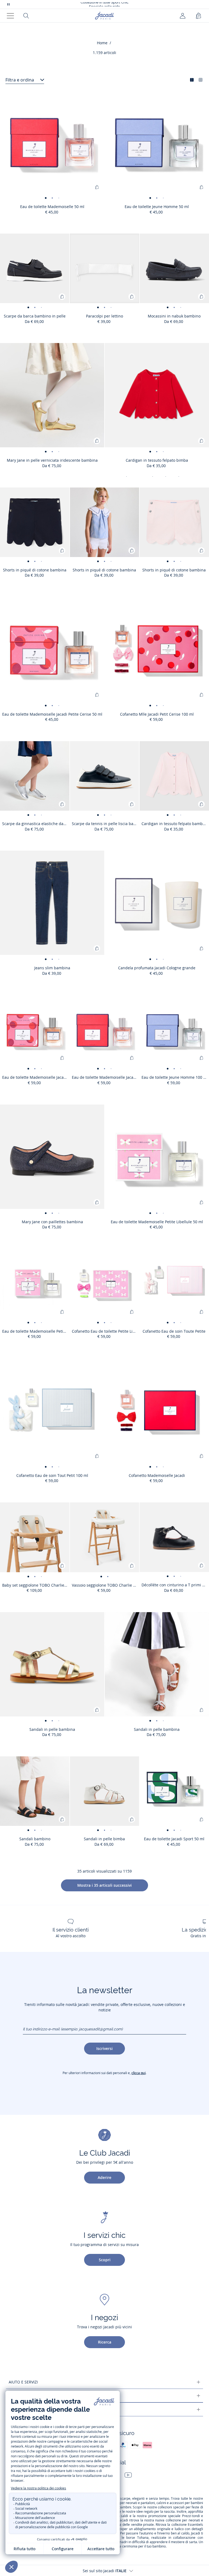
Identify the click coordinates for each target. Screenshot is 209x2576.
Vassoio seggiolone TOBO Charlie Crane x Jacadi (106, 1585)
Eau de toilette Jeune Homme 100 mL (175, 1077)
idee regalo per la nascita (156, 2512)
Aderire (104, 2177)
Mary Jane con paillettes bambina (52, 1222)
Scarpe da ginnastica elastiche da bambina (36, 824)
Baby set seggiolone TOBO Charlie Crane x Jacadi (36, 1585)
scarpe (125, 2499)
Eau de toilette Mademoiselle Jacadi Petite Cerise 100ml (36, 1077)
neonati (131, 2503)
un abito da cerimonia (121, 2546)
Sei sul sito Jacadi (105, 2571)
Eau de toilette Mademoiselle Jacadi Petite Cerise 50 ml (52, 714)
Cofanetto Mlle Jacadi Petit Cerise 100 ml (157, 714)
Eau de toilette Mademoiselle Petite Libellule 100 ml (36, 1331)
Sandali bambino (35, 1839)
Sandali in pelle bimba (104, 1839)
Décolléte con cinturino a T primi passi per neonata (175, 1585)
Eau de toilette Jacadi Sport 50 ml (174, 1839)
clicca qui (139, 2073)
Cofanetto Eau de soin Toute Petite (174, 1331)
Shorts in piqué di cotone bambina (35, 570)
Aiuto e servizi (23, 2382)
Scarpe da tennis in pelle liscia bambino (106, 824)
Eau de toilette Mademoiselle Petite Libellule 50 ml (157, 1222)
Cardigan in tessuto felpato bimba (157, 460)
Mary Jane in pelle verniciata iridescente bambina (52, 460)
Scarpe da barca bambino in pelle (35, 316)
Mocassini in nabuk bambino (174, 316)
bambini (197, 2503)
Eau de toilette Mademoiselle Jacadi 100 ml (106, 1077)
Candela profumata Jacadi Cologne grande (157, 968)
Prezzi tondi (191, 2516)
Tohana (143, 2538)
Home (102, 43)
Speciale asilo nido (104, 4)
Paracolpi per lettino (104, 316)
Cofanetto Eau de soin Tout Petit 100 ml (52, 1475)
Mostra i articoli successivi (104, 1885)
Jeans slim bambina (52, 968)
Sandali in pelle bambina (52, 1729)
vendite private (142, 2525)
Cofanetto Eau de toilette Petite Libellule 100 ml (106, 1331)
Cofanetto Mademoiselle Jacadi (157, 1475)
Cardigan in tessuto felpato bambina (175, 824)
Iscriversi (104, 2048)
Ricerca (105, 2342)
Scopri (105, 2260)
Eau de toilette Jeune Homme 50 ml (157, 207)
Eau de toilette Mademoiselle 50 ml (52, 207)
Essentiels (195, 2525)
